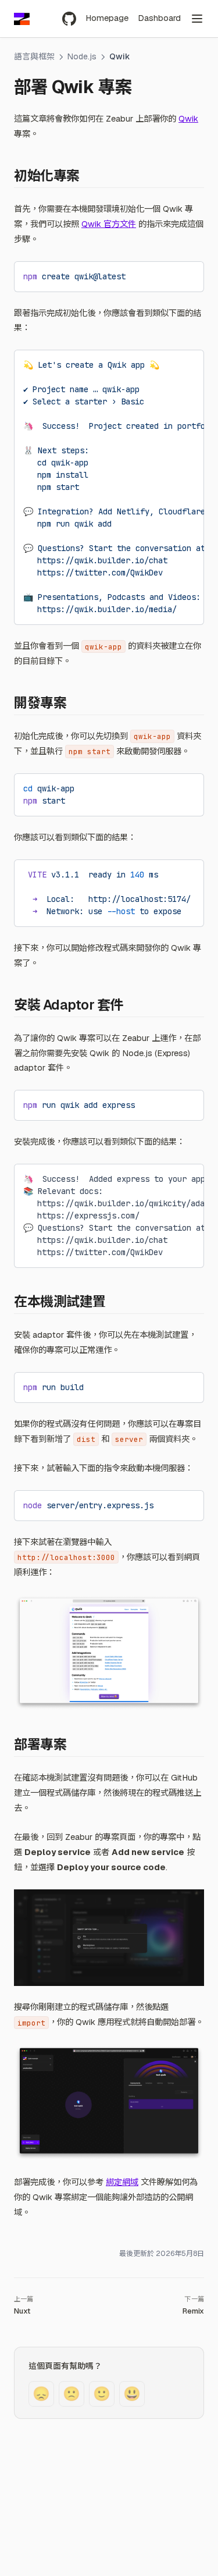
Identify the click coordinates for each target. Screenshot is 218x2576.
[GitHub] (69, 19)
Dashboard (159, 18)
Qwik (188, 119)
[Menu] (197, 19)
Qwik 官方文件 (109, 224)
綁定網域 (122, 2182)
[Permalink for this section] (88, 176)
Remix (193, 2311)
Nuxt (22, 2311)
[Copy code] (186, 275)
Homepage (107, 18)
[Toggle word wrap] (166, 275)
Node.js (82, 56)
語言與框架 (34, 56)
